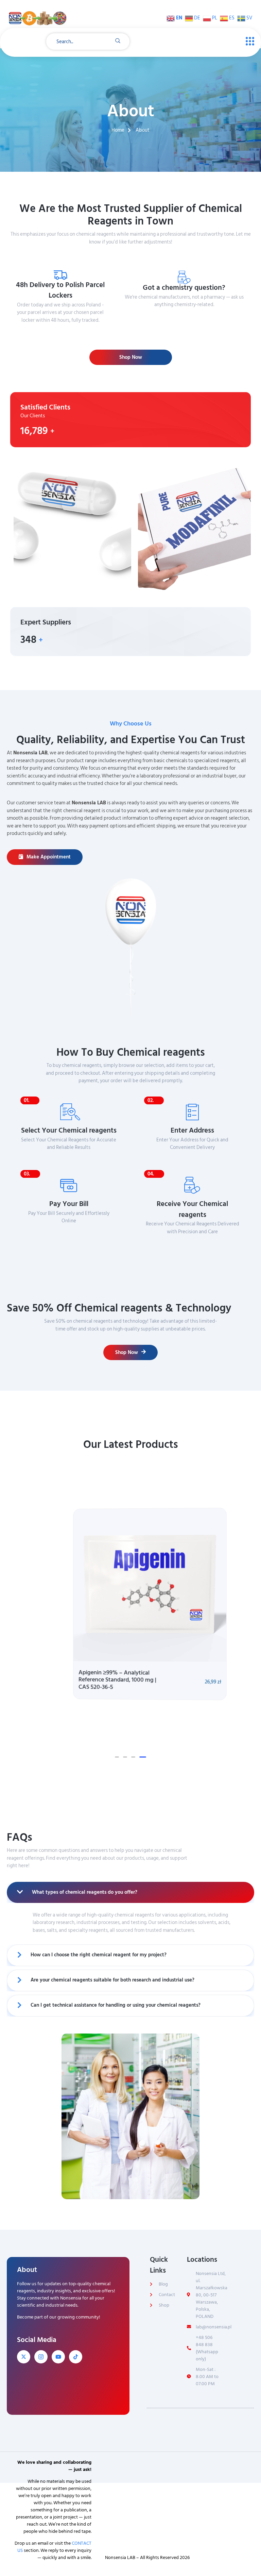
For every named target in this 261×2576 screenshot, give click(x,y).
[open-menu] (248, 41)
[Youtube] (58, 2356)
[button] (117, 1756)
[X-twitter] (24, 2356)
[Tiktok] (76, 2356)
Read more (187, 317)
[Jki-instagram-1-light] (41, 2356)
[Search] (118, 41)
